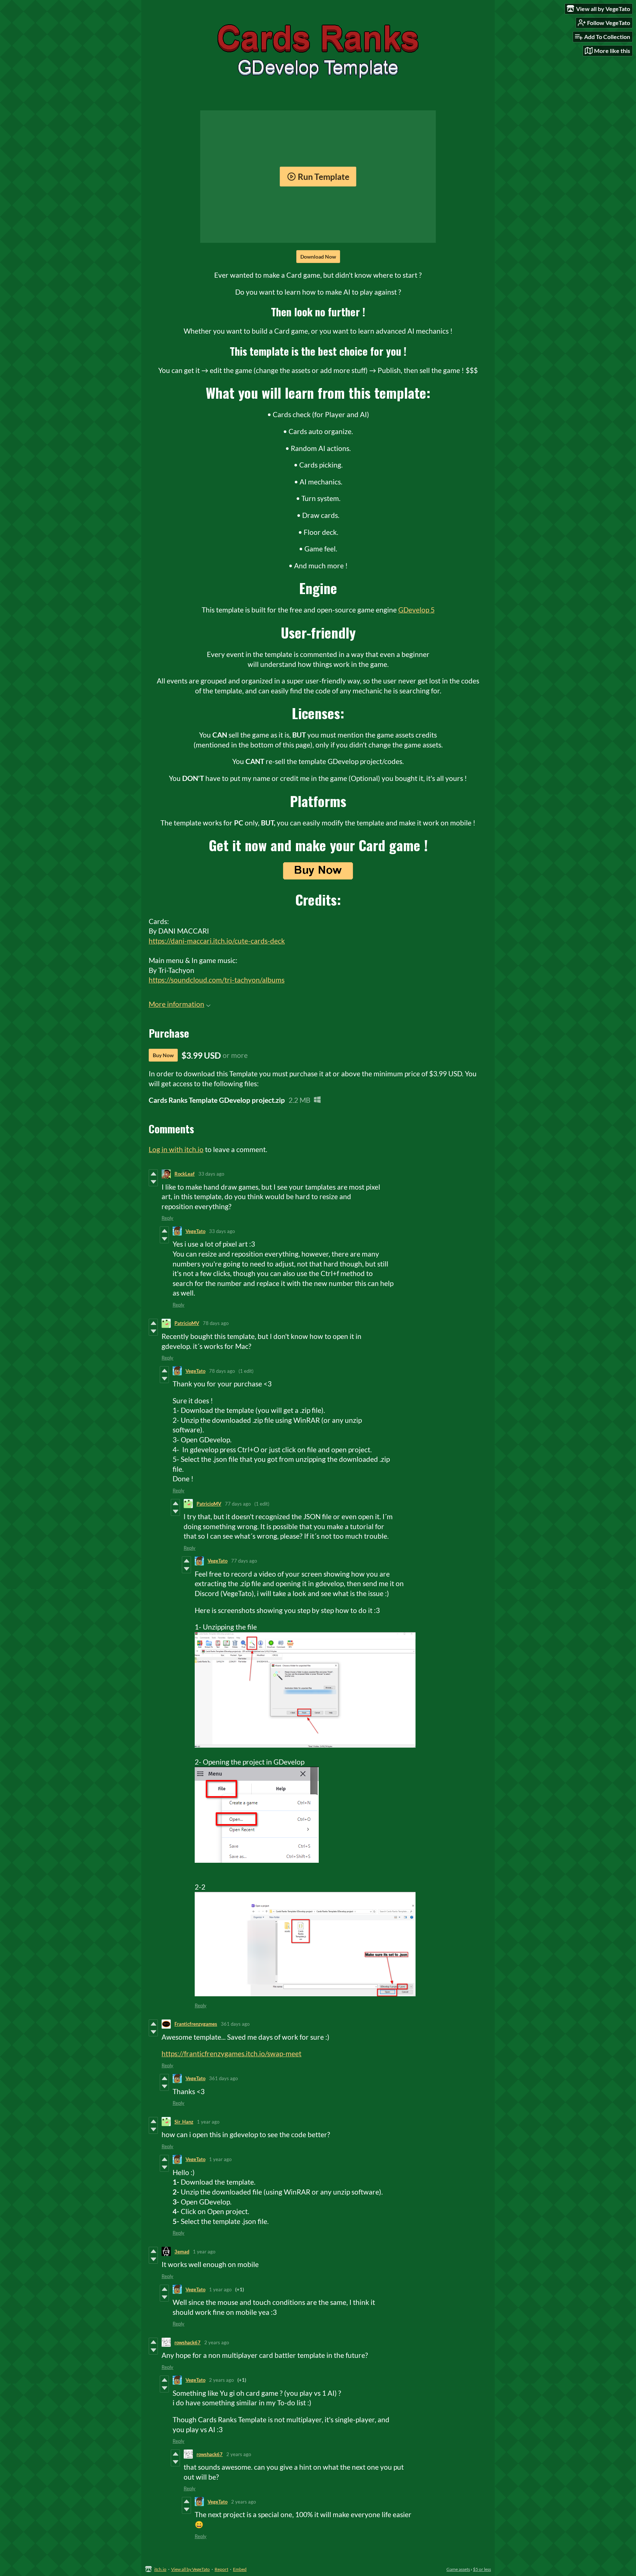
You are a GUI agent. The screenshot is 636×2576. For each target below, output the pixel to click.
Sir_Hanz (184, 2122)
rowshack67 (188, 2342)
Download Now (318, 257)
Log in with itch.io (176, 1149)
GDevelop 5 (416, 610)
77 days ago (238, 1504)
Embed (240, 2569)
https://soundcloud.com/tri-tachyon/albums (217, 980)
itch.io (160, 2569)
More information (176, 1004)
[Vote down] (153, 1182)
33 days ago (211, 1174)
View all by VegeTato (190, 2569)
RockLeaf (185, 1174)
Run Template (324, 177)
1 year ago (208, 2122)
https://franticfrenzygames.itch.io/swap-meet (232, 2053)
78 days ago (216, 1323)
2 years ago (217, 2342)
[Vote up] (153, 1174)
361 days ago (235, 2024)
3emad (182, 2252)
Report (221, 2569)
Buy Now (163, 1055)
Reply (167, 1218)
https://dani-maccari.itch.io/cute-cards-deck (217, 941)
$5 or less (482, 2569)
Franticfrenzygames (196, 2024)
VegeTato (195, 1231)
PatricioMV (187, 1323)
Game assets (458, 2569)
